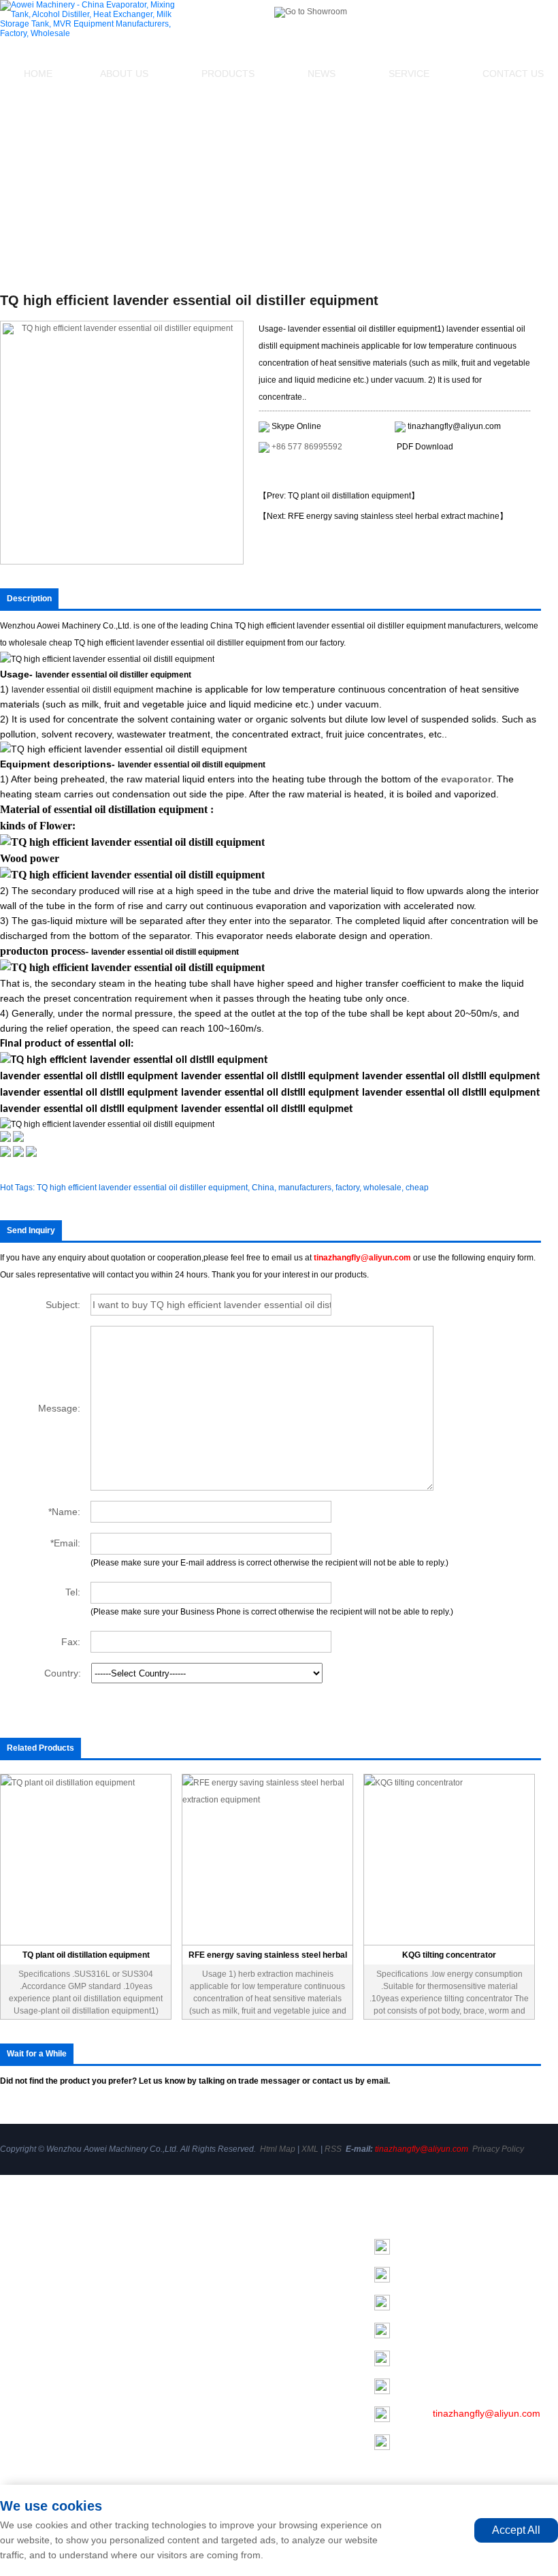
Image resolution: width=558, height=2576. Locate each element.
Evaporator (188, 2243)
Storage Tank (193, 2319)
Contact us (23, 2344)
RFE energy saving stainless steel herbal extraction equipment (268, 1957)
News (322, 74)
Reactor (182, 2396)
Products (228, 74)
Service (409, 74)
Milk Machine (193, 2338)
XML (310, 2149)
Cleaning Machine (203, 2415)
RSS (333, 2149)
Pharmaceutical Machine (218, 2472)
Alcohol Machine (200, 2281)
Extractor (184, 2357)
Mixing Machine (198, 2262)
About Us (124, 74)
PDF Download (425, 447)
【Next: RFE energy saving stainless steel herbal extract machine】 (383, 516)
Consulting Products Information (331, 472)
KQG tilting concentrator (449, 1955)
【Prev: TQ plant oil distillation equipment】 (339, 496)
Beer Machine (195, 2434)
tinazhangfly (459, 2329)
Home (38, 74)
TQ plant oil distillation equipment (86, 1955)
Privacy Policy (498, 2149)
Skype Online (296, 426)
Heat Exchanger (199, 2300)
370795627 (447, 2385)
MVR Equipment (200, 2376)
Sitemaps (20, 2368)
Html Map (278, 2149)
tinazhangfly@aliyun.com (454, 426)
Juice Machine (196, 2453)
